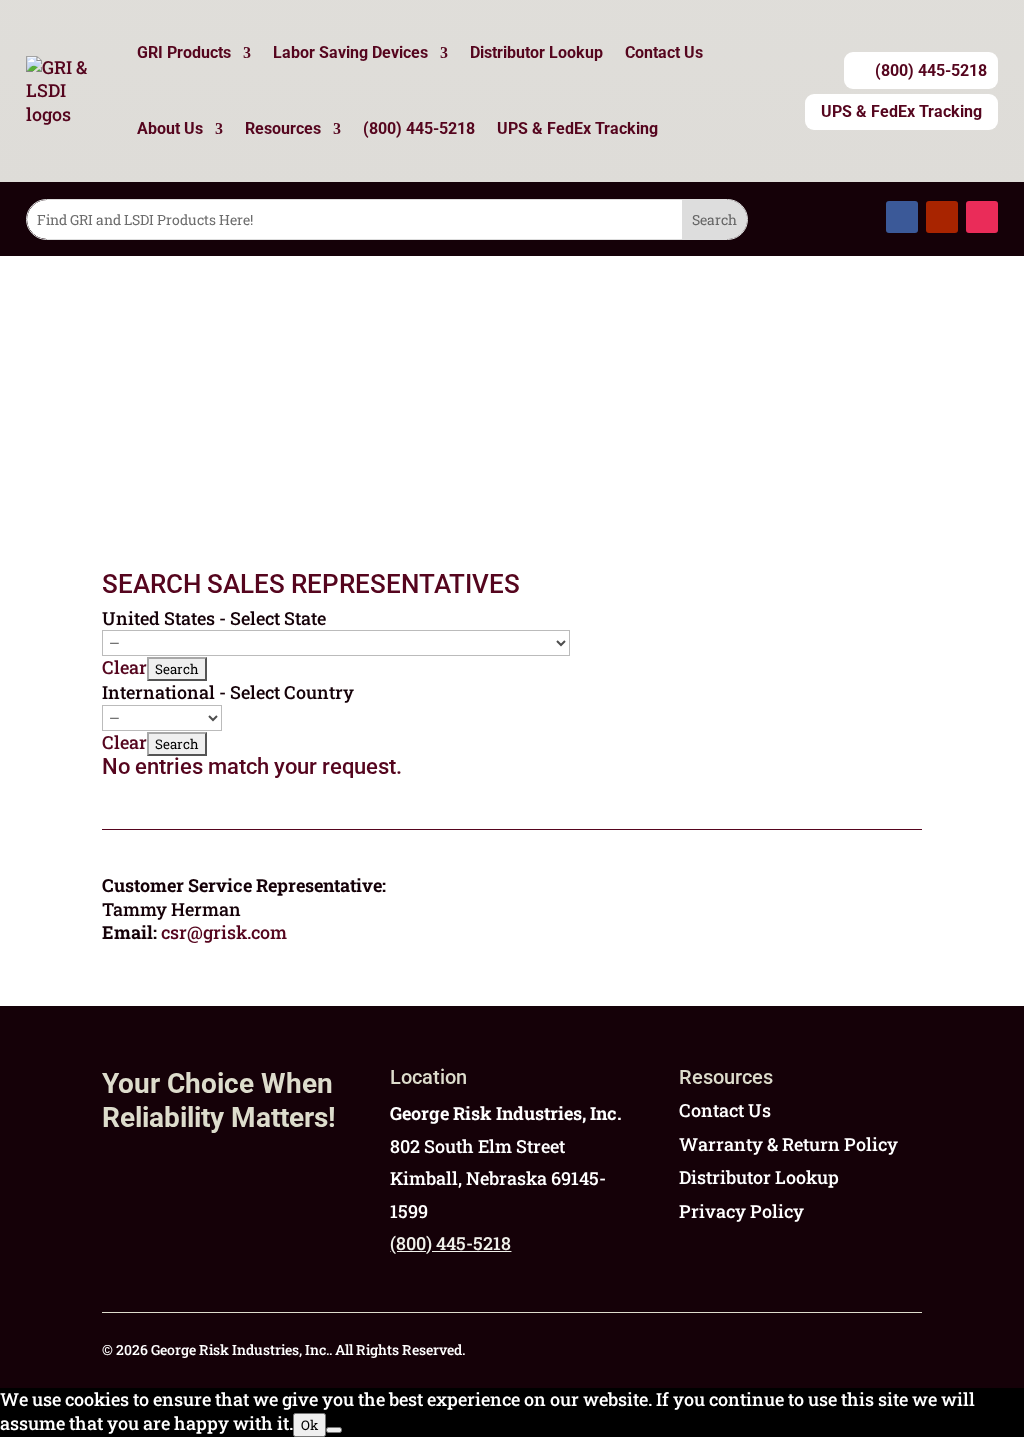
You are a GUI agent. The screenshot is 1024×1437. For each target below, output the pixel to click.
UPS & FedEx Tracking (577, 128)
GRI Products (184, 52)
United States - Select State (214, 618)
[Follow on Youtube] (942, 217)
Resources (283, 128)
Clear (124, 667)
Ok (309, 1425)
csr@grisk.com (224, 932)
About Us (170, 128)
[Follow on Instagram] (982, 217)
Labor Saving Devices (350, 52)
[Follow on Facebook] (902, 217)
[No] (334, 1430)
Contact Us (664, 52)
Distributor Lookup (536, 52)
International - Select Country (228, 692)
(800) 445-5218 (419, 128)
